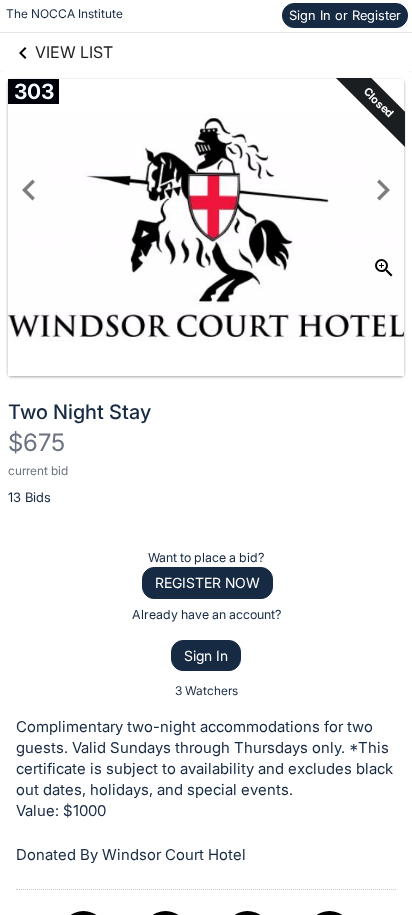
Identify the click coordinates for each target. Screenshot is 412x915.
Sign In (206, 655)
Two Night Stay (79, 412)
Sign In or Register (345, 15)
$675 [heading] (36, 442)
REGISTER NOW (207, 582)
